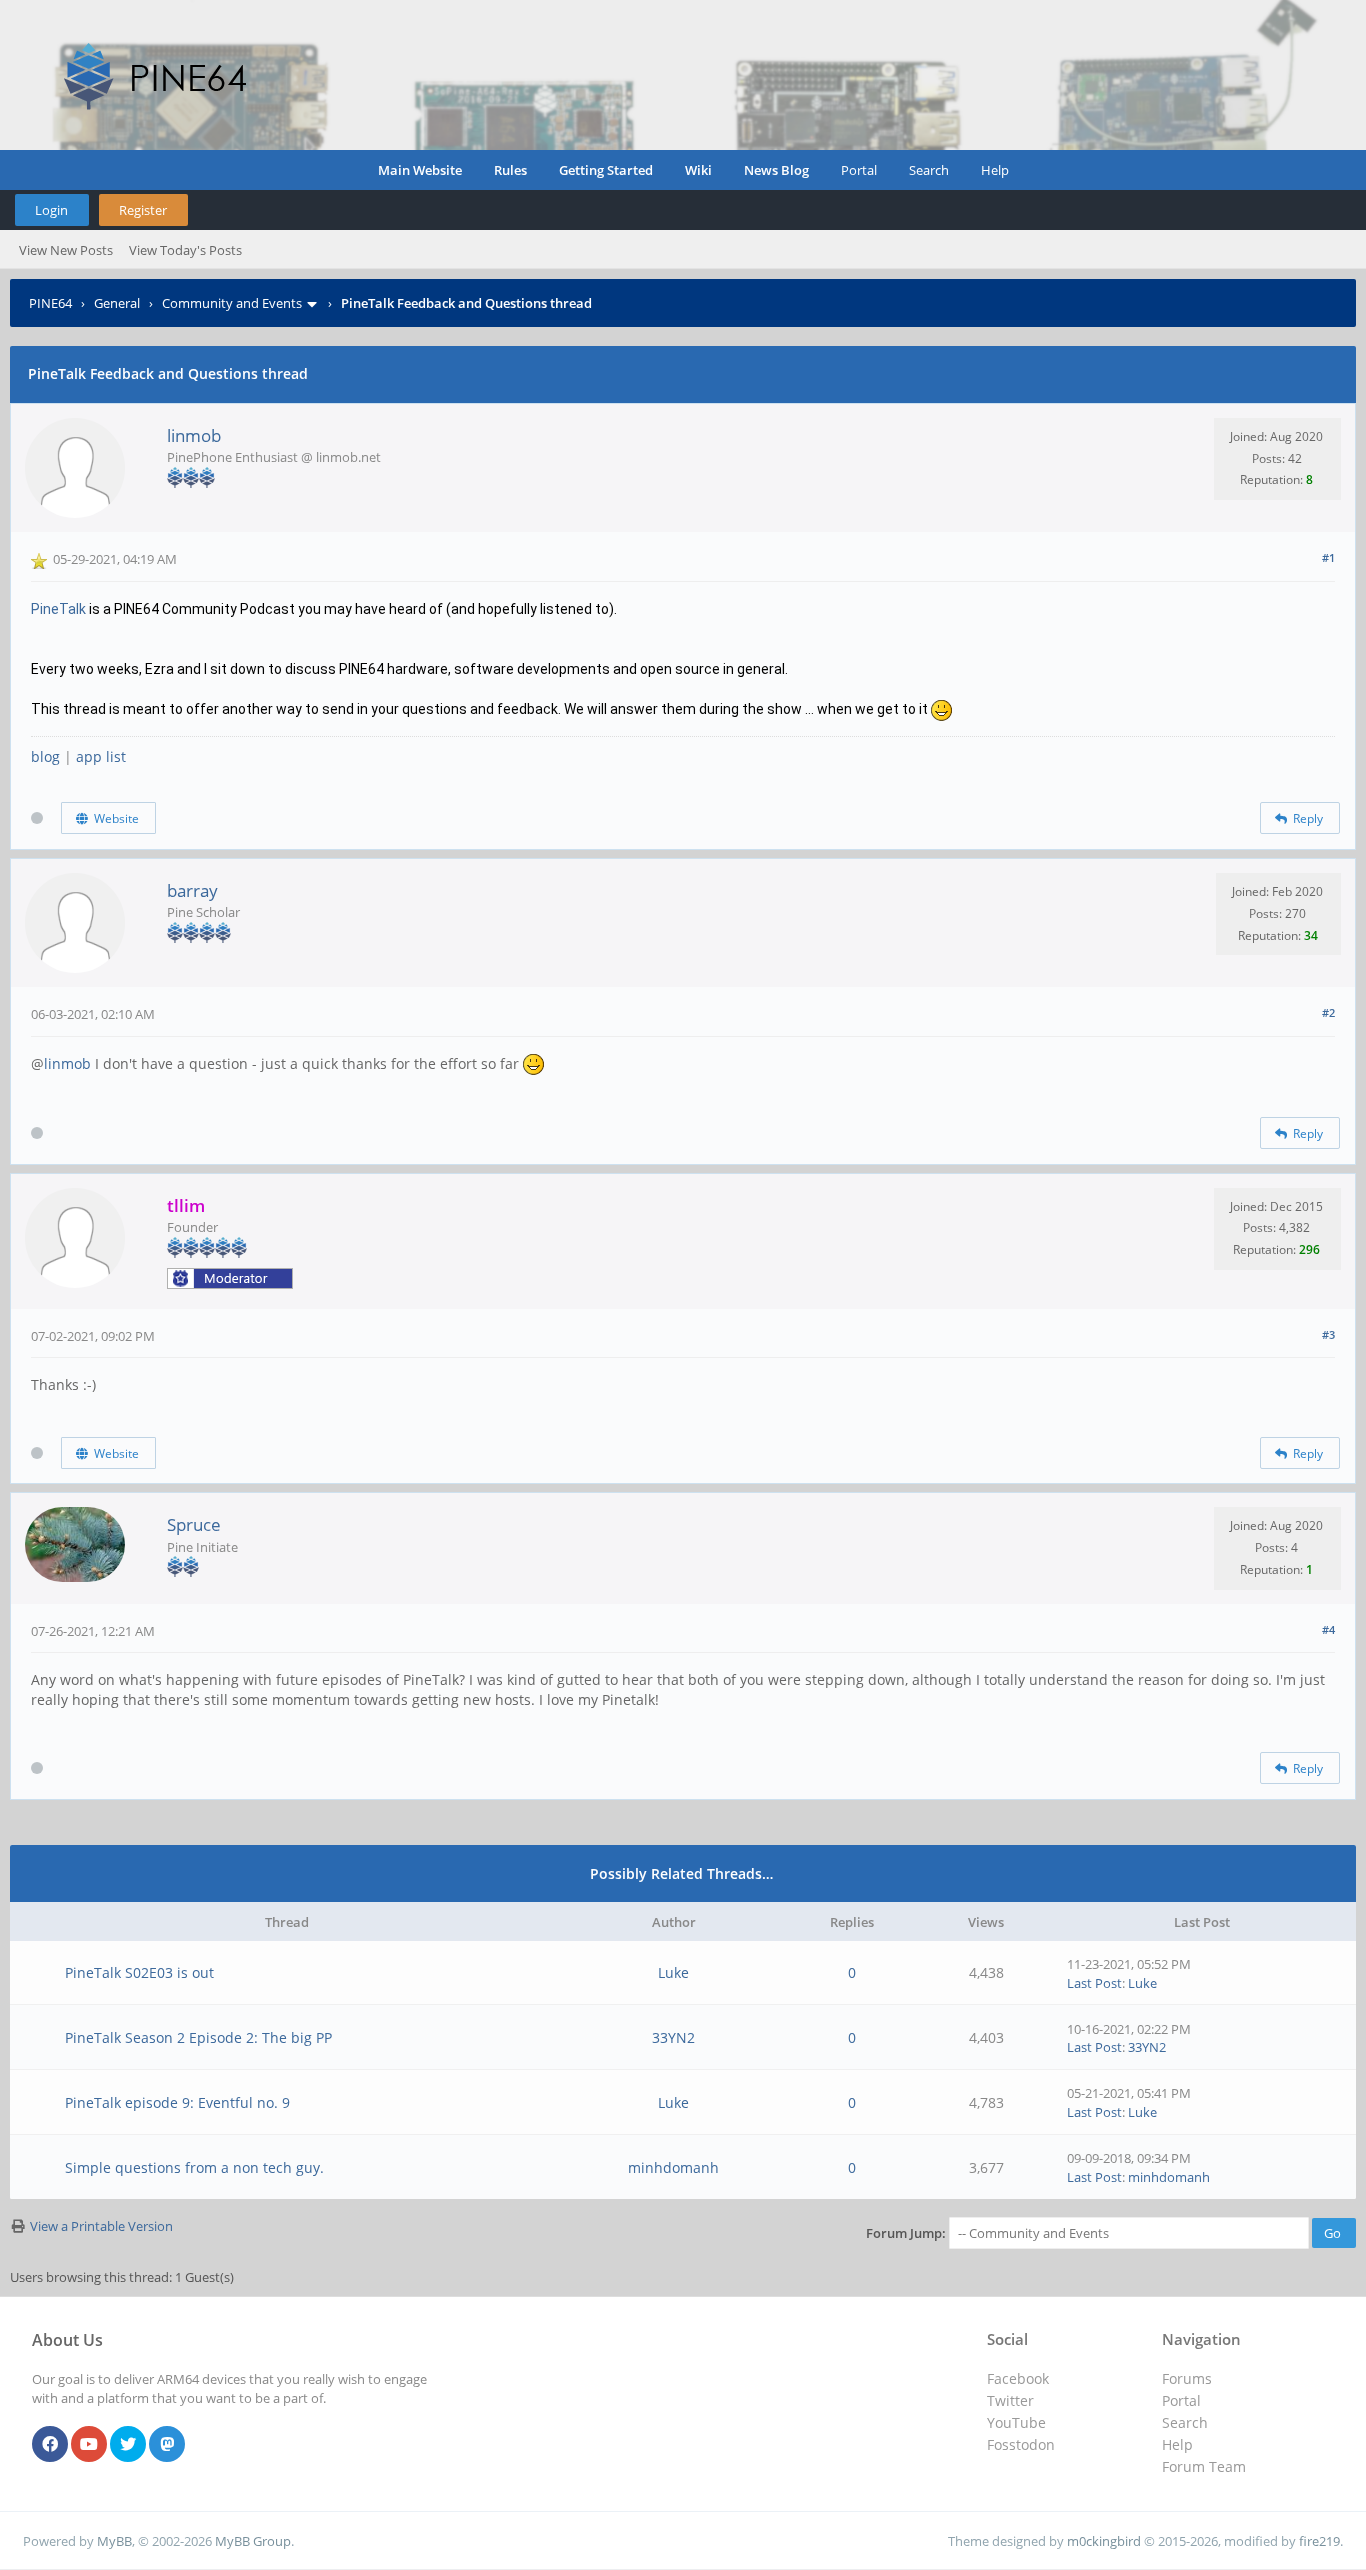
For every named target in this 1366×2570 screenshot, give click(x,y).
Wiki (698, 170)
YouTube (1016, 2422)
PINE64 (50, 303)
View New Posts (66, 250)
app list (101, 756)
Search (929, 170)
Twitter (1010, 2400)
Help (995, 170)
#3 (1328, 1334)
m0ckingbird (1104, 2541)
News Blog (776, 170)
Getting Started (606, 170)
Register (143, 210)
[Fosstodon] (167, 2445)
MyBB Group (253, 2541)
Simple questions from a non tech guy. (194, 2167)
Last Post (1094, 1983)
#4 (1328, 1629)
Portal (859, 170)
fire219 (1319, 2541)
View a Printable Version (101, 2226)
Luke (673, 1972)
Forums (1187, 2378)
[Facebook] (50, 2445)
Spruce (194, 1524)
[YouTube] (89, 2445)
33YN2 (673, 2037)
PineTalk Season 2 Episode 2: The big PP (198, 2037)
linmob (194, 435)
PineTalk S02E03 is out (139, 1972)
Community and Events (232, 303)
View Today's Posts (185, 250)
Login (51, 210)
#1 (1328, 557)
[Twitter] (128, 2445)
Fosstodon (1021, 2444)
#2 (1328, 1012)
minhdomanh (673, 2167)
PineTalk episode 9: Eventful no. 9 (177, 2102)
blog (45, 756)
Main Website (420, 170)
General (117, 303)
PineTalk (58, 609)
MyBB (114, 2541)
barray (192, 890)
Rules (510, 170)
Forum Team (1204, 2466)
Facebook (1018, 2378)
